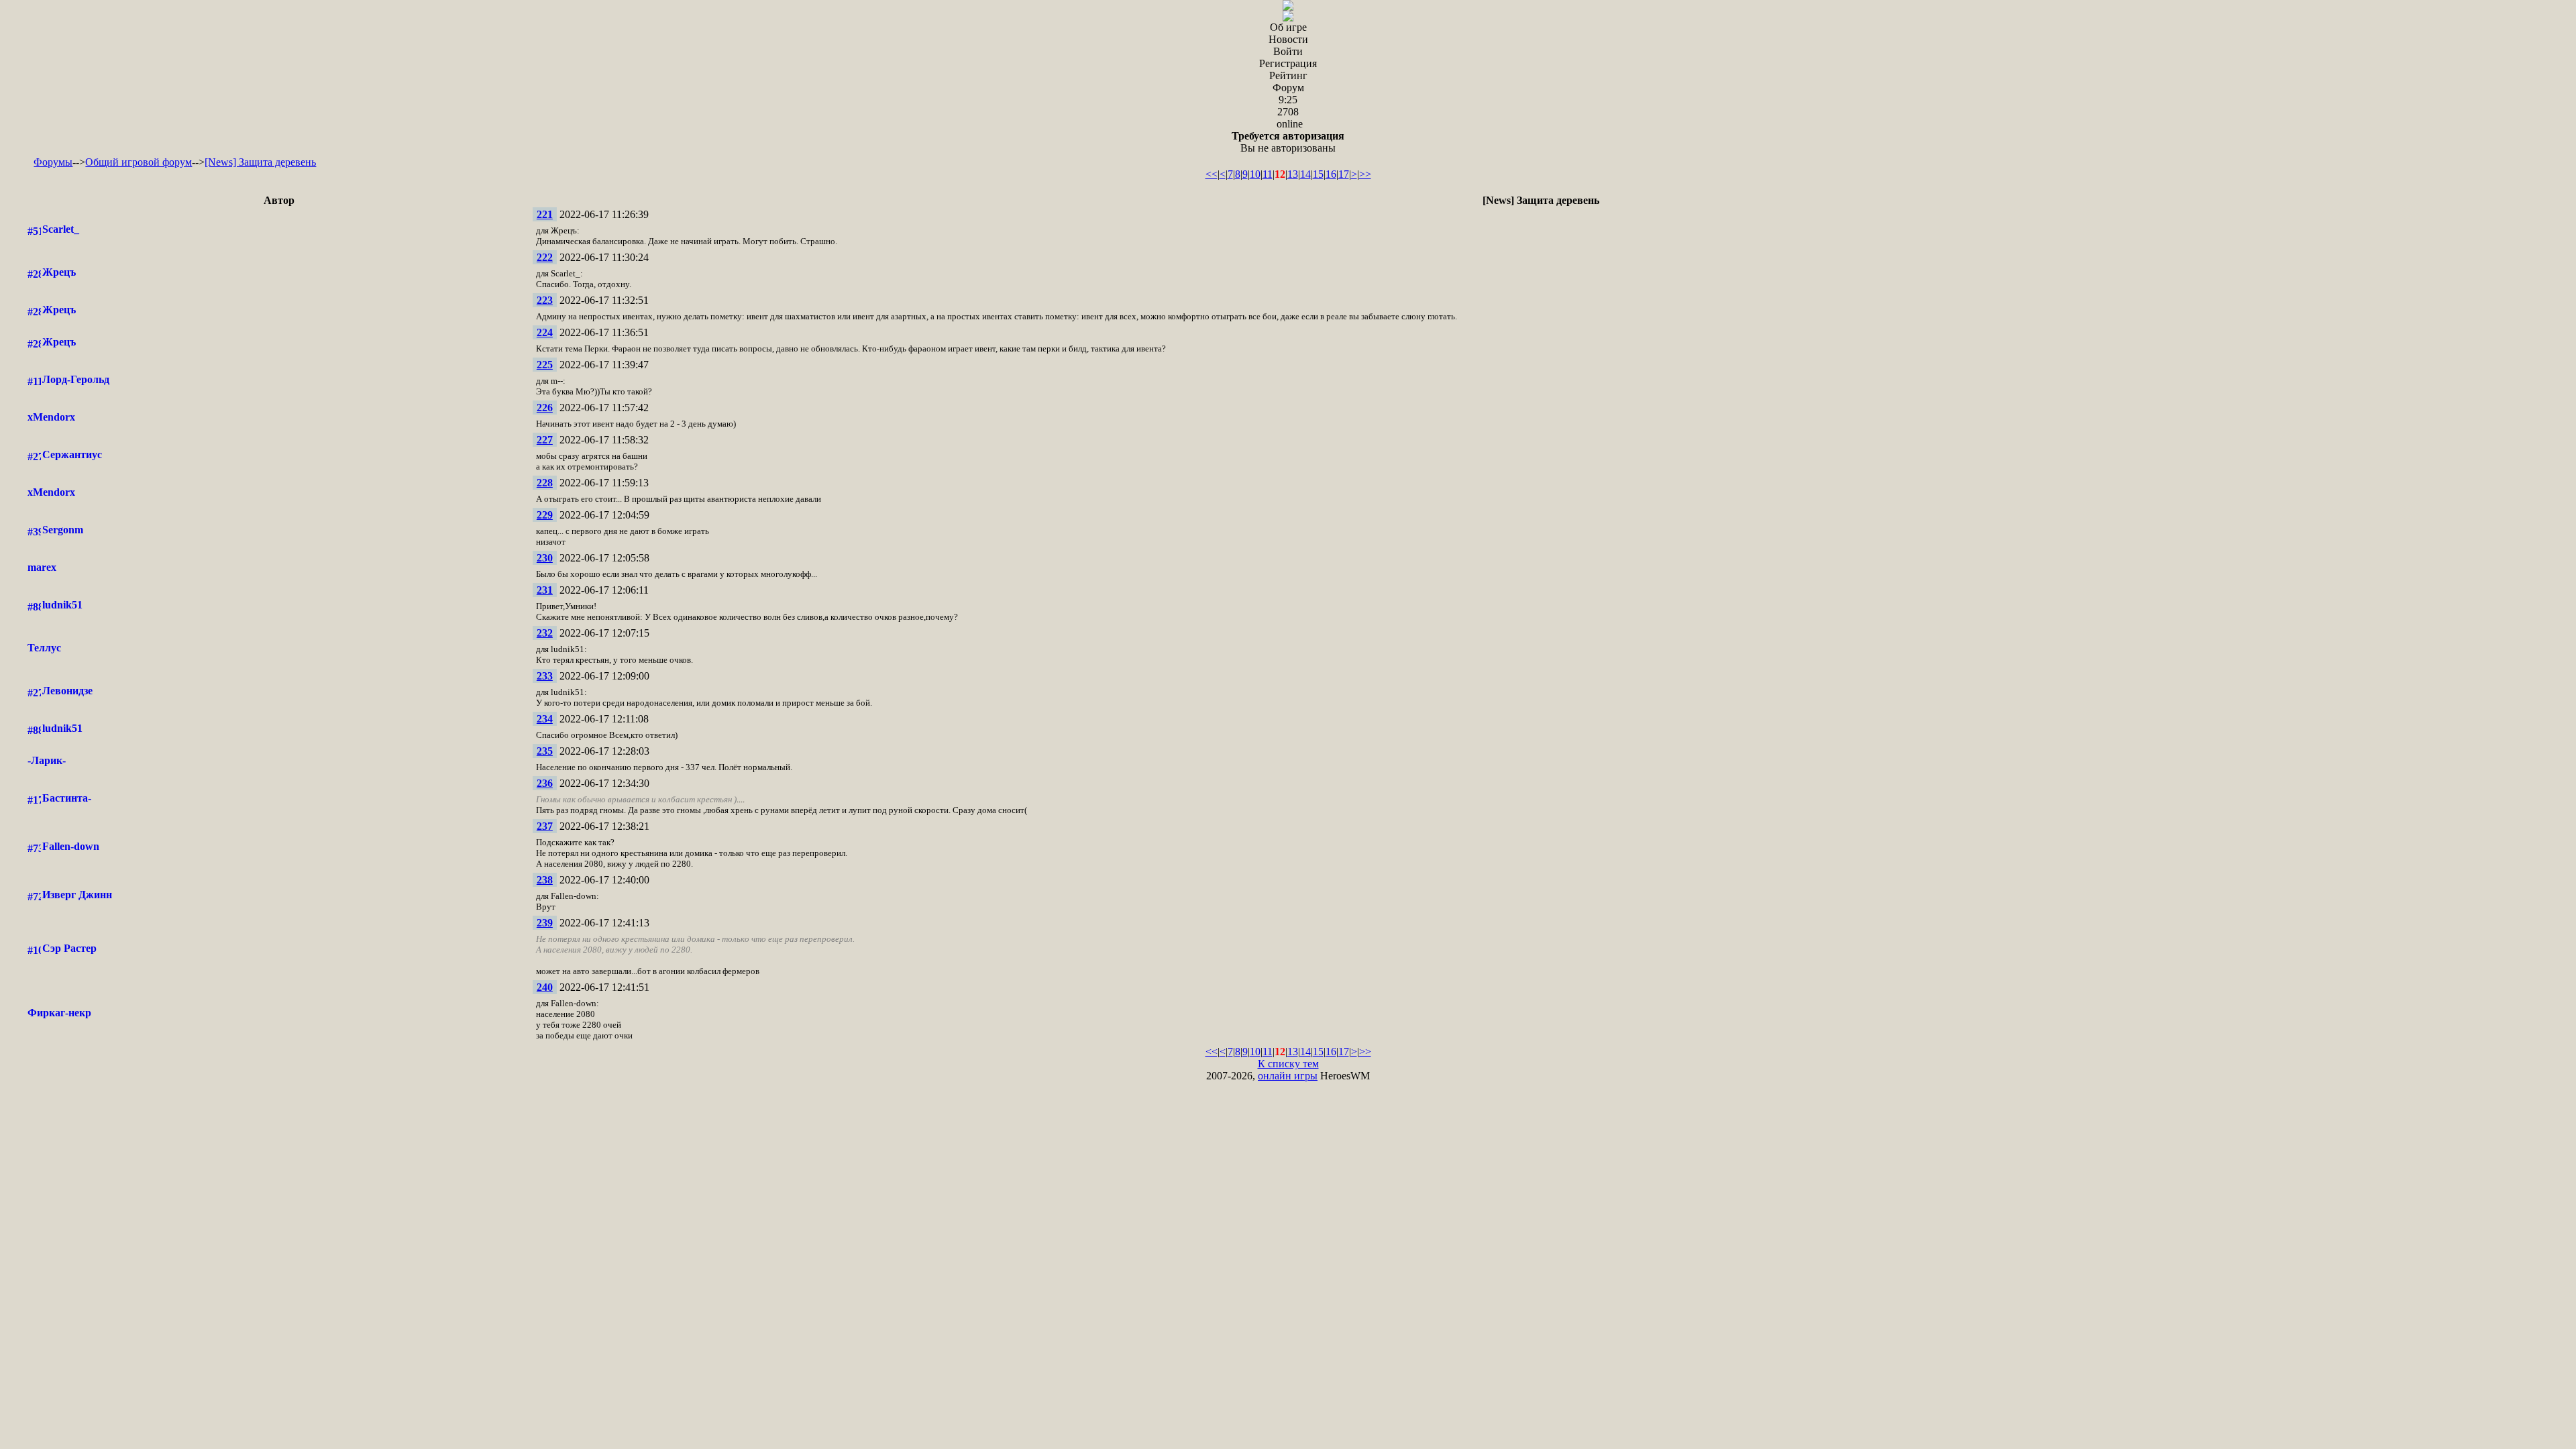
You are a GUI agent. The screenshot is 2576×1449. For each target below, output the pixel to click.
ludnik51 (62, 605)
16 (1331, 174)
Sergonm (63, 530)
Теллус (44, 648)
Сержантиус (72, 454)
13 (1293, 174)
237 (545, 826)
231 (545, 590)
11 (1268, 174)
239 (545, 923)
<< (1212, 174)
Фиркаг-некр (59, 1013)
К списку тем (1288, 1064)
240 (545, 987)
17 (1344, 174)
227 (545, 440)
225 (545, 365)
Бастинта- (67, 798)
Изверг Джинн (77, 895)
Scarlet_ (61, 229)
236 (545, 783)
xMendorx (51, 417)
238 (545, 880)
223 (545, 300)
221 (545, 214)
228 (545, 483)
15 (1318, 174)
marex (42, 567)
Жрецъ (59, 272)
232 (545, 633)
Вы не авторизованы (1288, 142)
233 (545, 676)
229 (545, 515)
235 (545, 751)
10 (1255, 174)
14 (1305, 174)
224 (545, 332)
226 (545, 408)
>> (1365, 174)
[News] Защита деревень (260, 162)
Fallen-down (71, 846)
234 (545, 719)
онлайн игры (1288, 1076)
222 (545, 257)
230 (545, 558)
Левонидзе (67, 691)
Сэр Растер (69, 948)
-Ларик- (47, 760)
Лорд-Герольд (76, 379)
